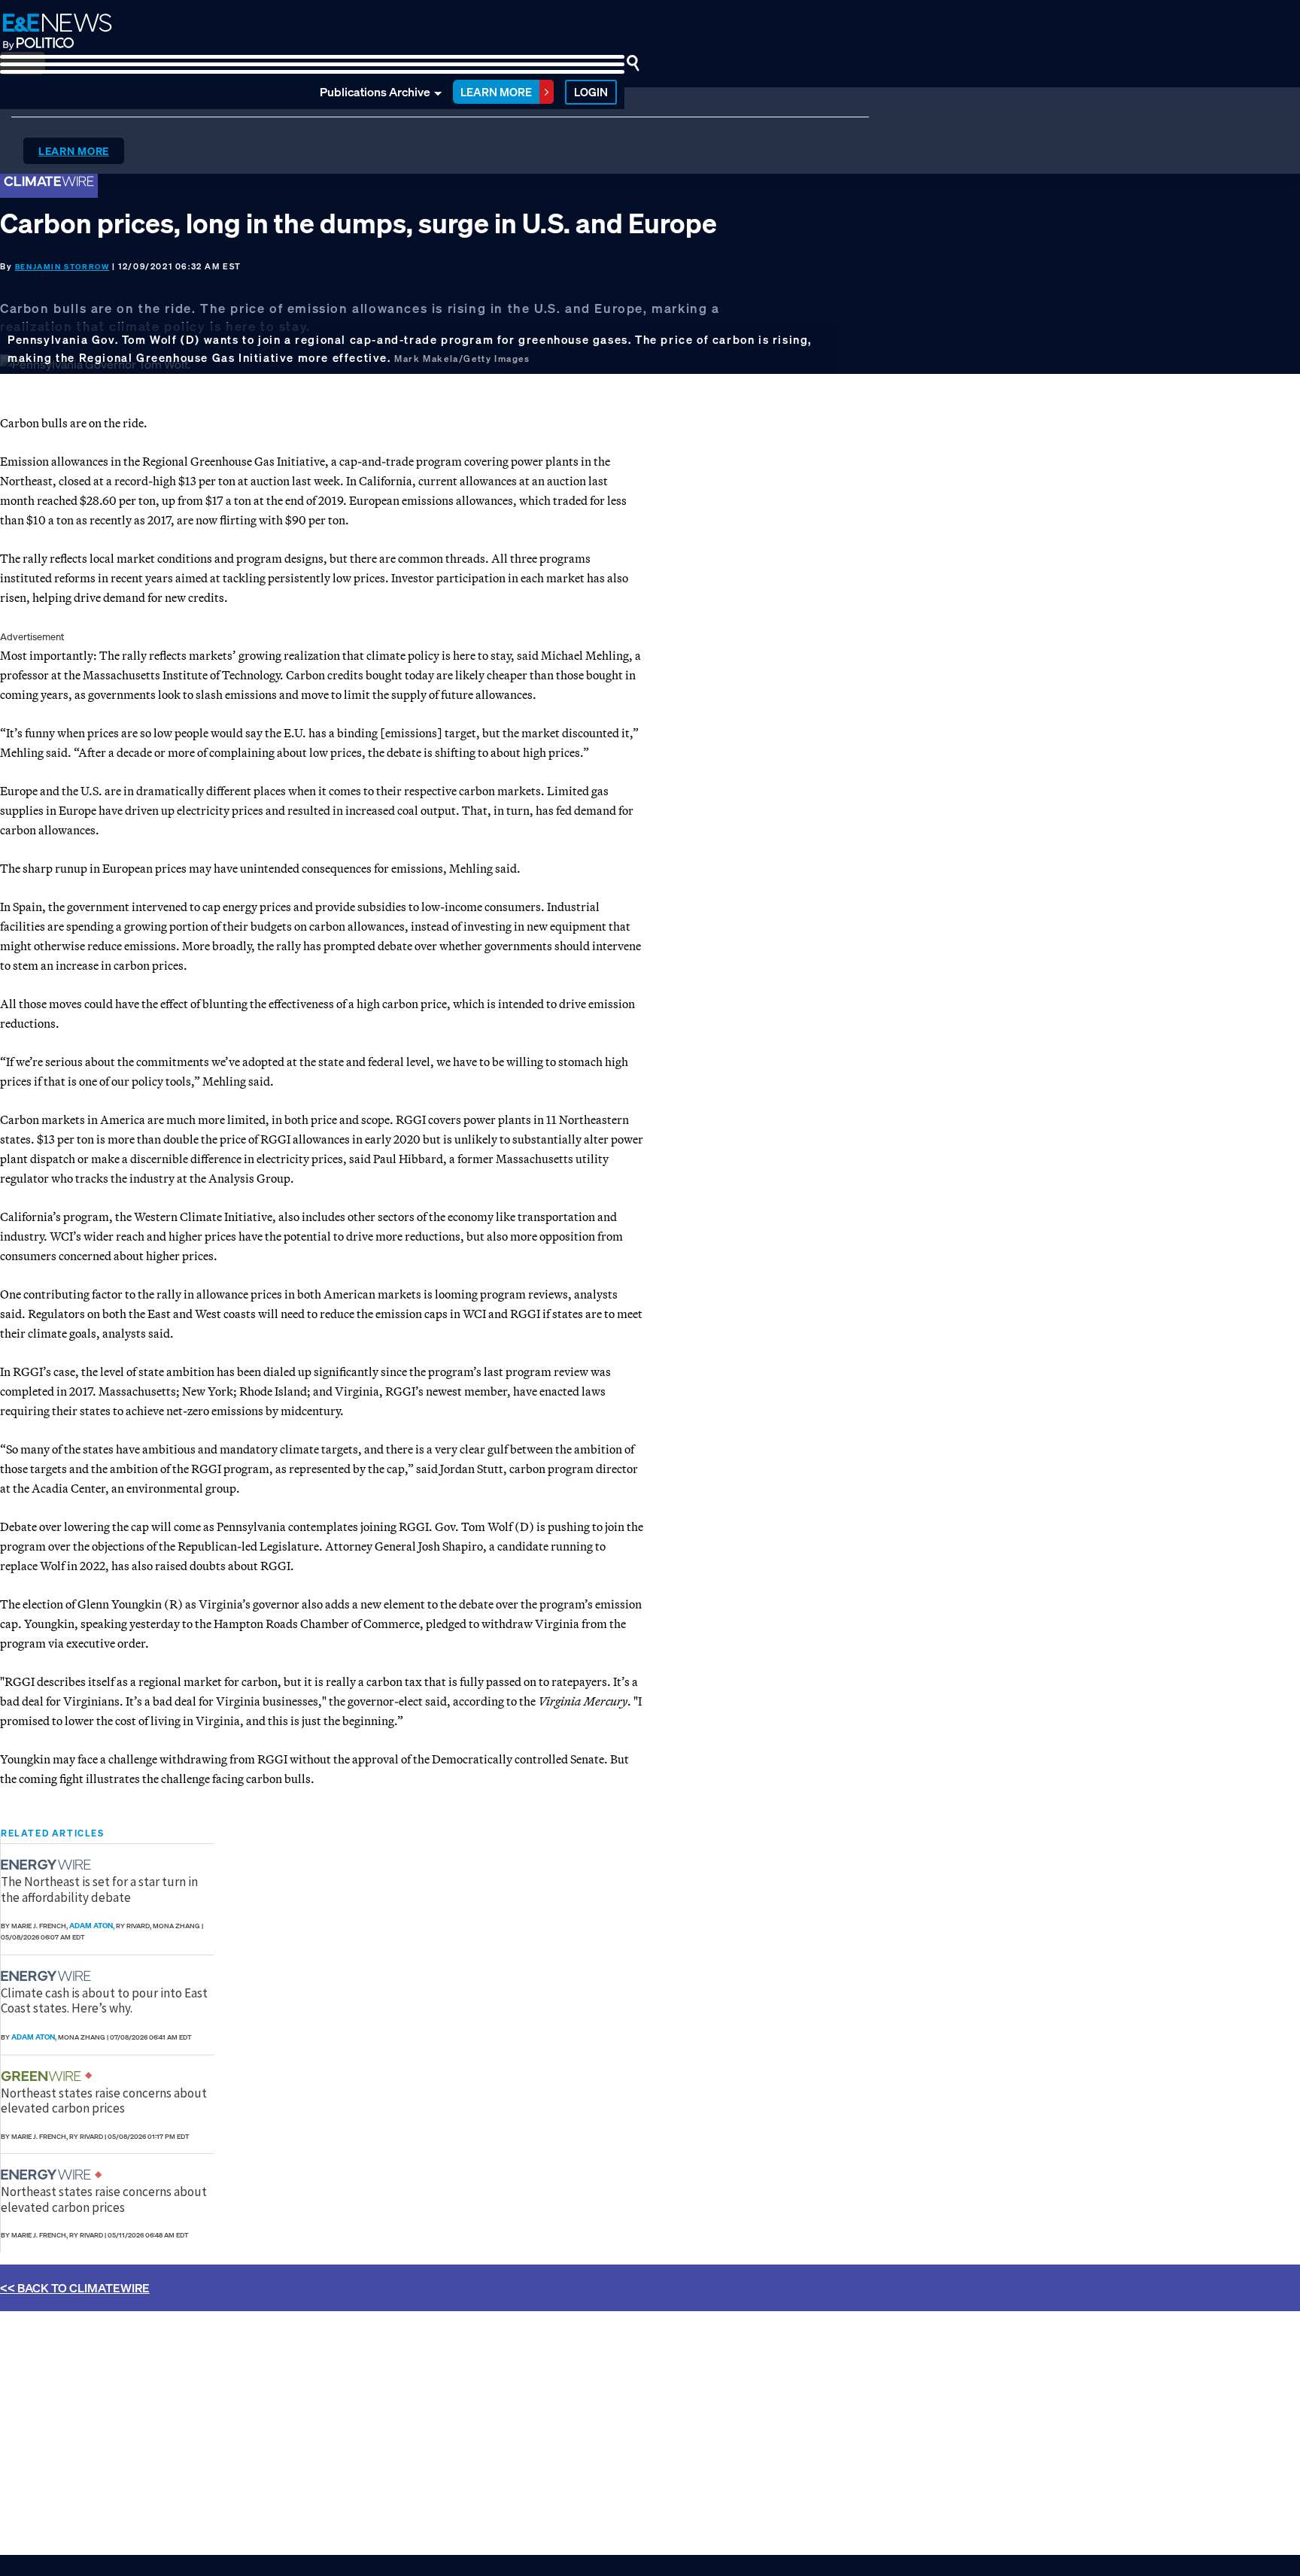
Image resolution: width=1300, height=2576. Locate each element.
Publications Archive (375, 92)
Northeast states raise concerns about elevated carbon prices (104, 2101)
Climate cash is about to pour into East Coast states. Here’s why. (104, 2000)
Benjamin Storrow (62, 267)
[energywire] (48, 1865)
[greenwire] (43, 2076)
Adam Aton (91, 1926)
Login (591, 92)
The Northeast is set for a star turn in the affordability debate (99, 1889)
